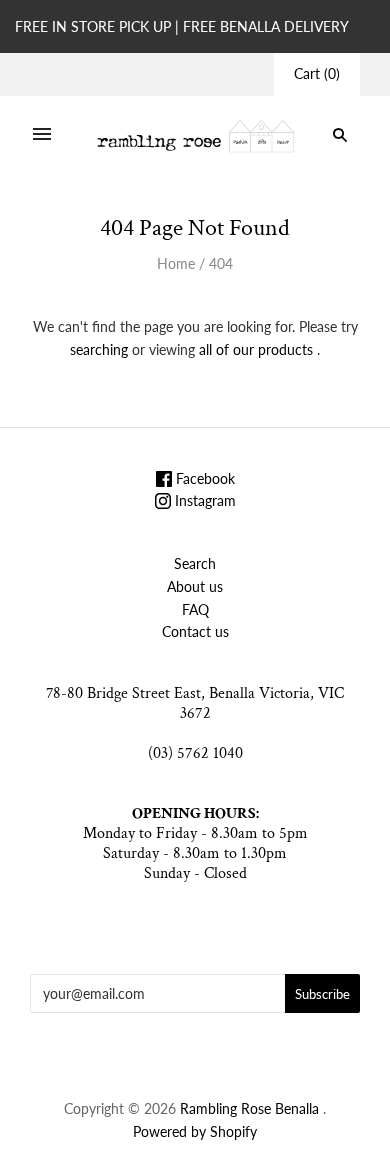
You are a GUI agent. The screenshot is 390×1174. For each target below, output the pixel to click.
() (317, 73)
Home (176, 263)
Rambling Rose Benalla (249, 1108)
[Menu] (42, 135)
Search (195, 563)
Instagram (203, 500)
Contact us (195, 631)
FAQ (195, 609)
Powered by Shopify (195, 1131)
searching (99, 349)
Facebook (203, 478)
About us (195, 586)
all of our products (256, 349)
